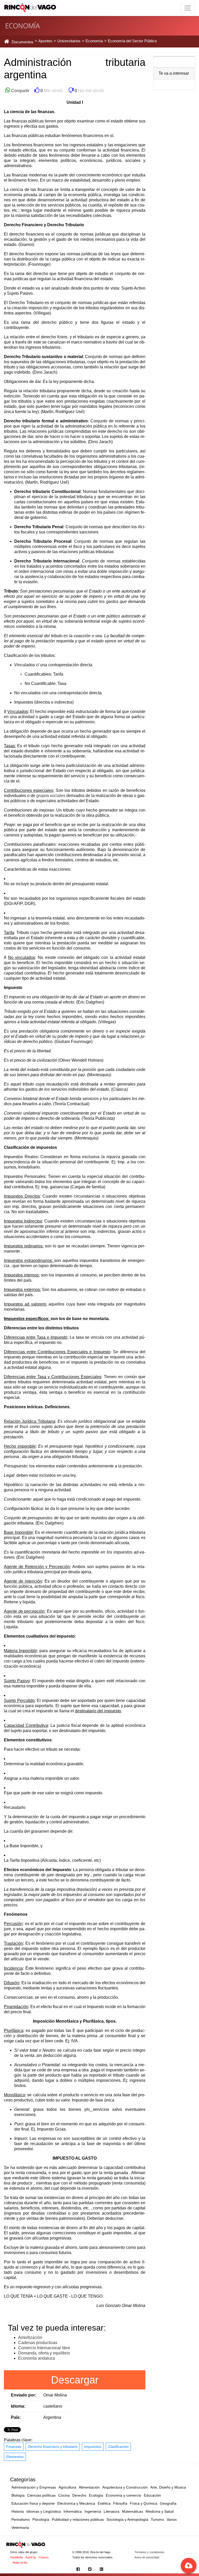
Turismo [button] (157, 2519)
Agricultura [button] (67, 2487)
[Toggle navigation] (188, 8)
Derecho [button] (79, 2495)
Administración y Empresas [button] (34, 2487)
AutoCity (31, 2557)
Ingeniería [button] (93, 2511)
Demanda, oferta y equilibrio (44, 2353)
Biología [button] (18, 2495)
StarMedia (16, 2557)
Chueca (44, 2557)
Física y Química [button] (144, 2503)
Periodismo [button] (21, 2519)
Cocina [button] (64, 2495)
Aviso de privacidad (147, 2557)
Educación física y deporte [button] (33, 2503)
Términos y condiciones (150, 2552)
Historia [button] (18, 2511)
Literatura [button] (112, 2511)
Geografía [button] (168, 2503)
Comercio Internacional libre (44, 2348)
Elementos (15, 2457)
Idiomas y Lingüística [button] (44, 2511)
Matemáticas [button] (133, 2511)
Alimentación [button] (89, 2487)
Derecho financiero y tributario (53, 2447)
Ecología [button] (96, 2495)
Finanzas (14, 2447)
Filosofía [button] (120, 2503)
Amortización (30, 2337)
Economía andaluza (37, 2358)
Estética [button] (104, 2503)
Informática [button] (73, 2511)
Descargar (75, 2380)
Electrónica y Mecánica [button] (76, 2503)
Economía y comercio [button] (123, 2495)
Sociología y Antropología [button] (127, 2519)
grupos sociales (51, 796)
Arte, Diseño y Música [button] (168, 2487)
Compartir (20, 91)
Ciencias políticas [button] (41, 2495)
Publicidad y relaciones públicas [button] (78, 2519)
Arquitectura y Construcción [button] (125, 2487)
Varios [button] (172, 2519)
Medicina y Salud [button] (160, 2511)
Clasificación (118, 2447)
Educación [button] (152, 2495)
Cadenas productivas (38, 2343)
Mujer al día (20, 2563)
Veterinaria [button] (20, 2527)
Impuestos (93, 2447)
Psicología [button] (41, 2519)
